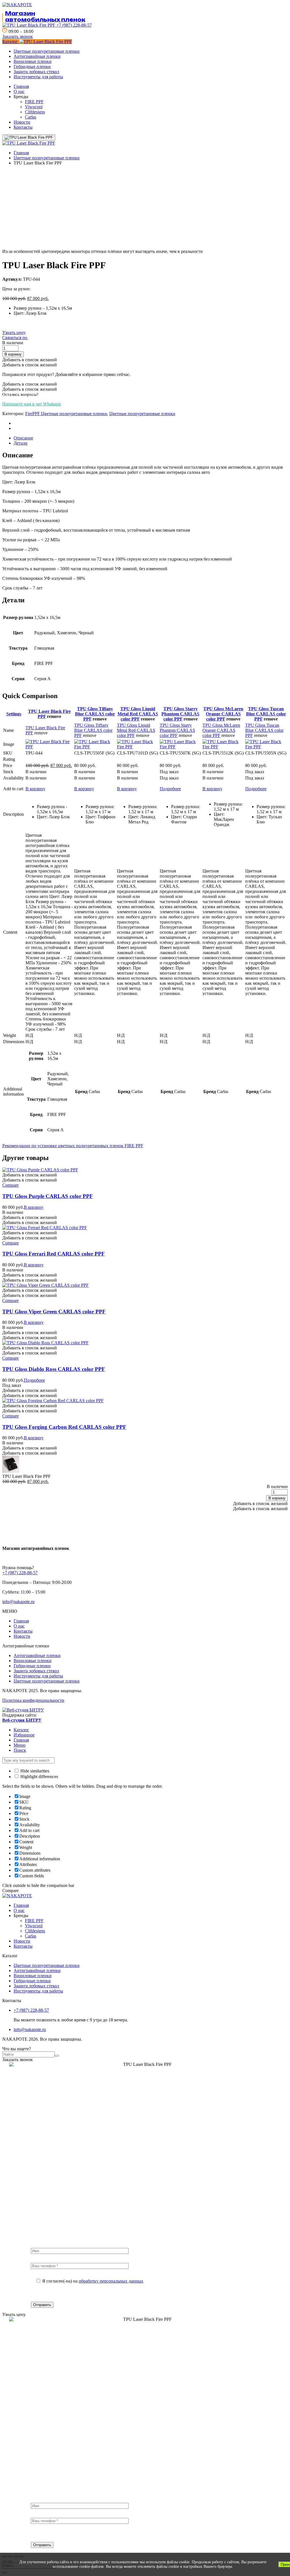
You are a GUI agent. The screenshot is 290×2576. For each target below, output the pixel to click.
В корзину (13, 354)
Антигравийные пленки (37, 56)
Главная (21, 86)
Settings (14, 714)
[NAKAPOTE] (29, 143)
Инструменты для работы (38, 77)
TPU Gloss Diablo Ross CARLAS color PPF (54, 1369)
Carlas (31, 117)
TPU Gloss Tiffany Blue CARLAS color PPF (95, 714)
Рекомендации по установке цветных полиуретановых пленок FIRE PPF (73, 1146)
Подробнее (170, 789)
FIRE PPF (34, 102)
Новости (22, 122)
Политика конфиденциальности (33, 1700)
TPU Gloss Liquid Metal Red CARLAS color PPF (138, 714)
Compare (10, 1185)
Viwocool (34, 107)
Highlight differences (39, 1777)
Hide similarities (34, 1771)
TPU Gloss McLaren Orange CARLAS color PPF (223, 714)
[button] (18, 36)
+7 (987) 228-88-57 (73, 25)
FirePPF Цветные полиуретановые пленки (66, 414)
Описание (23, 438)
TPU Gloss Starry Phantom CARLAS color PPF (180, 714)
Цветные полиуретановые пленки (47, 51)
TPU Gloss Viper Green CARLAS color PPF (54, 1312)
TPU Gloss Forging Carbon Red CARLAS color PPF (64, 1427)
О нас (19, 91)
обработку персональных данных (111, 2281)
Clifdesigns (35, 112)
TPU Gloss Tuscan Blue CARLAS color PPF (266, 714)
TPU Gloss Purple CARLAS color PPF (48, 1196)
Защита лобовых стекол (36, 72)
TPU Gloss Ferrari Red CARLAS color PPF (54, 1254)
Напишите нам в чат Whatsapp (32, 404)
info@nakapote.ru (18, 1602)
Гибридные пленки (32, 66)
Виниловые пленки (33, 61)
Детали (21, 443)
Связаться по (15, 338)
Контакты (23, 127)
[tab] (151, 438)
